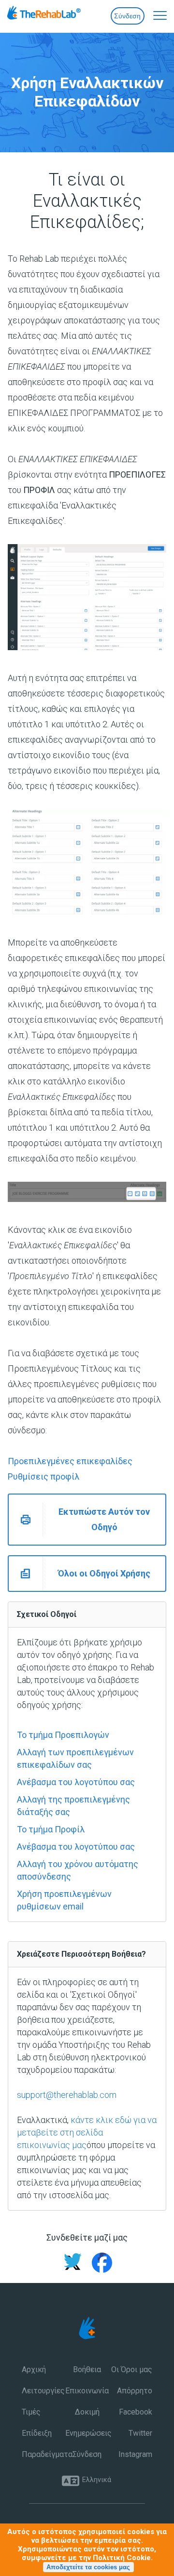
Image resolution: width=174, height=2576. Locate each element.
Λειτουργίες (43, 2391)
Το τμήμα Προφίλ (51, 1829)
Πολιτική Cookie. (123, 2558)
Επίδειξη (37, 2433)
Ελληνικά (97, 2480)
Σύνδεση (127, 16)
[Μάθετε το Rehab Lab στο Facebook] (98, 2264)
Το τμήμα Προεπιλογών (63, 1735)
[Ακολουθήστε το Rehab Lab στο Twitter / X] (72, 2264)
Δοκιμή (87, 2412)
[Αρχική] (61, 15)
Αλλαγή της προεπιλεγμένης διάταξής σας (73, 1806)
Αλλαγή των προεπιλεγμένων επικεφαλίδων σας (75, 1758)
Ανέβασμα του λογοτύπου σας (76, 1782)
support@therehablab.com (67, 2095)
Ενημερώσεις (87, 2433)
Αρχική (34, 2369)
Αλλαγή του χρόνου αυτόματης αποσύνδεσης (78, 1870)
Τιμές (31, 2412)
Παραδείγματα (43, 2454)
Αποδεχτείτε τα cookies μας (88, 2567)
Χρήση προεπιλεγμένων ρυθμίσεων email (64, 1900)
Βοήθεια (87, 2369)
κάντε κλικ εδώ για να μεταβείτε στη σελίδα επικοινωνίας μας (87, 2132)
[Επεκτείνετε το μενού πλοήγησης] (155, 14)
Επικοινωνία (87, 2391)
